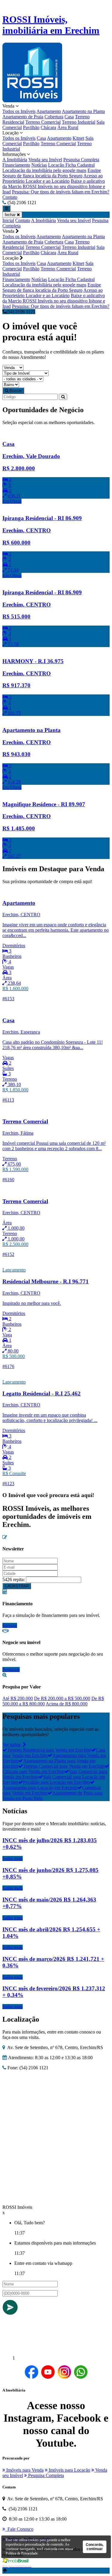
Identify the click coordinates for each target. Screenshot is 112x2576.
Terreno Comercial (43, 122)
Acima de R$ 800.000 (67, 1704)
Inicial (8, 220)
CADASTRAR (17, 1586)
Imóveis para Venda (24, 2470)
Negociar (11, 1669)
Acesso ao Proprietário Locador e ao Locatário (53, 178)
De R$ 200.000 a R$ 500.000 (62, 1698)
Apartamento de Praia (23, 117)
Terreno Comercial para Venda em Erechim (64, 1766)
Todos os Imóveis (19, 111)
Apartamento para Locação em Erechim (40, 1788)
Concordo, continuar (95, 2547)
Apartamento (49, 111)
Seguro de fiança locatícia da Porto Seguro (42, 176)
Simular (10, 1625)
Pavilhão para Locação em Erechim (56, 1782)
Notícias (39, 165)
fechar (11, 215)
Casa (69, 117)
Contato (10, 197)
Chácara (48, 127)
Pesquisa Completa (81, 160)
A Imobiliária (15, 160)
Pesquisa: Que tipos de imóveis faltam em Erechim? (61, 192)
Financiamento (16, 165)
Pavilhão (31, 127)
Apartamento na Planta (83, 111)
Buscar (15, 391)
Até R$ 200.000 (18, 1698)
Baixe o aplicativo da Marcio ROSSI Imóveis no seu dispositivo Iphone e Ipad (54, 186)
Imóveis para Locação (69, 2470)
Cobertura (54, 117)
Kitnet (78, 138)
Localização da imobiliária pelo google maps (44, 170)
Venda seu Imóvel (45, 160)
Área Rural (68, 127)
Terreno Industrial (79, 122)
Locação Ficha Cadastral (71, 165)
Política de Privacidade (22, 2553)
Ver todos (13, 1745)
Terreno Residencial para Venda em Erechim (49, 1750)
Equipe (94, 170)
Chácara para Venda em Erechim (33, 1771)
